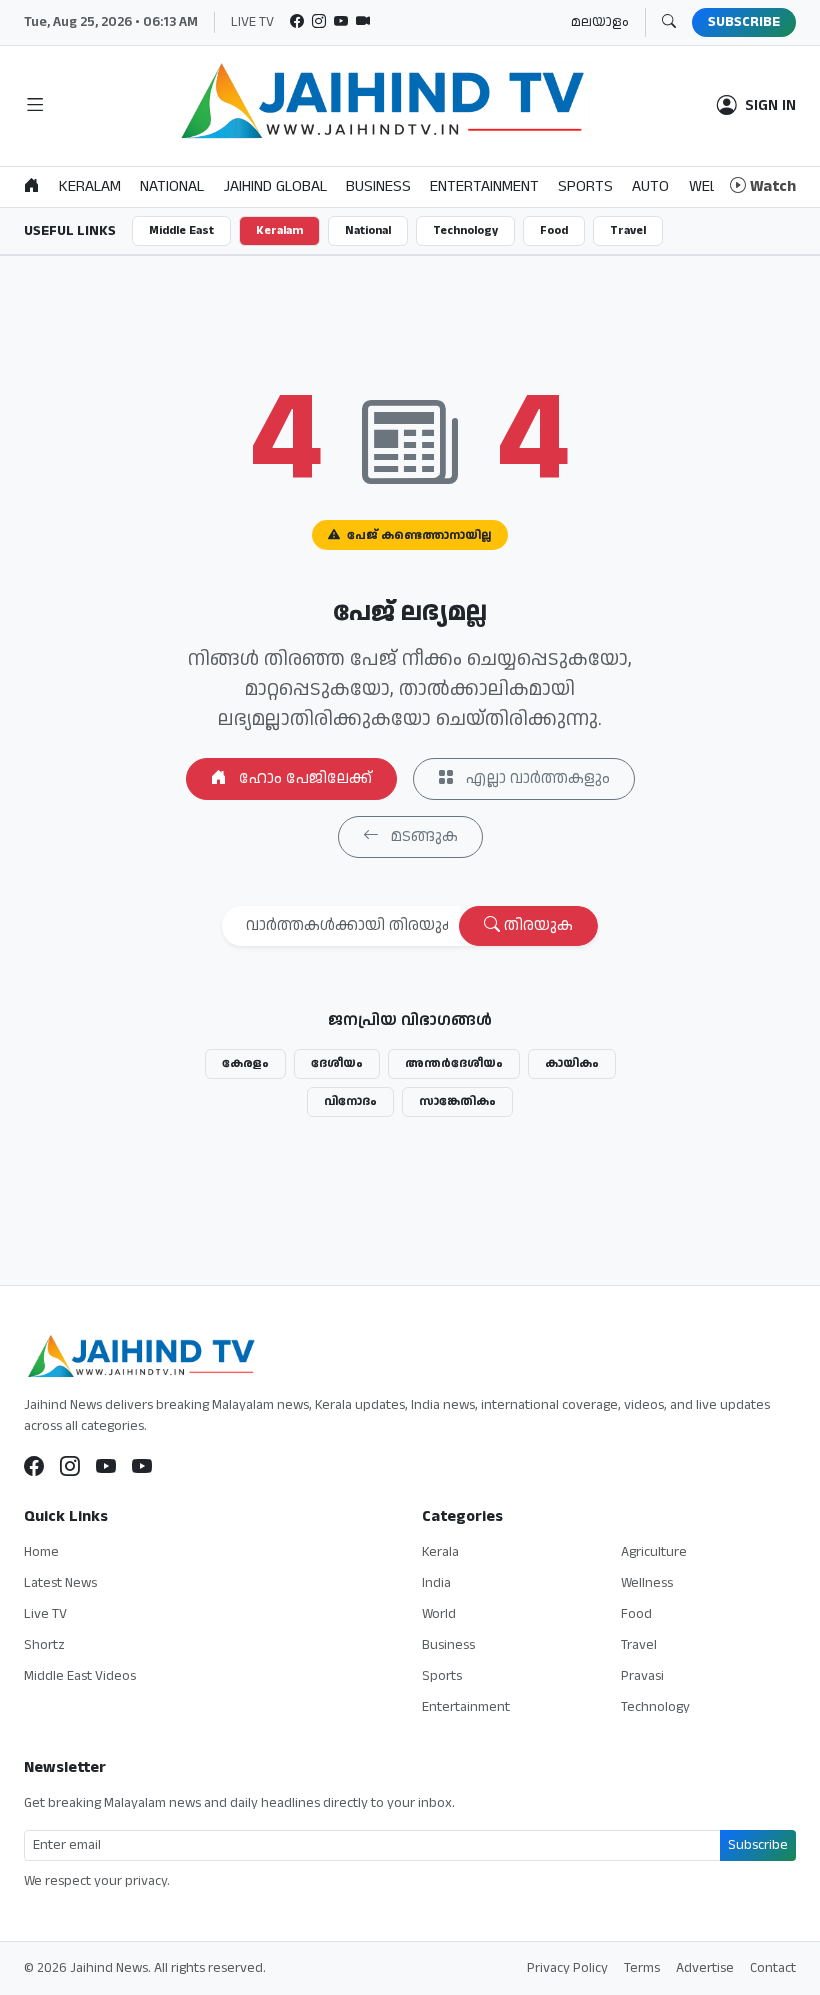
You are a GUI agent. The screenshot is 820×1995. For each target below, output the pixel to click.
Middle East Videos (80, 1676)
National (368, 230)
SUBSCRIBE (744, 22)
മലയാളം (600, 22)
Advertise (705, 1968)
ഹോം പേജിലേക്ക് (303, 778)
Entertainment (466, 1707)
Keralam (279, 230)
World (439, 1614)
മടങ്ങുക (422, 836)
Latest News (60, 1583)
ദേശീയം (337, 1063)
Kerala (440, 1552)
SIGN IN (770, 106)
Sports (442, 1676)
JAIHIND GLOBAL (275, 186)
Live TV (45, 1614)
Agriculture (654, 1552)
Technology (465, 230)
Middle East (181, 230)
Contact (773, 1968)
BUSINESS (378, 186)
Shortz (44, 1645)
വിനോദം (350, 1101)
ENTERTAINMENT (484, 186)
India (436, 1583)
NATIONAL (172, 186)
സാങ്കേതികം (457, 1101)
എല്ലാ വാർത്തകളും (536, 778)
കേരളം (245, 1063)
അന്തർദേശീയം (454, 1063)
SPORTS (585, 186)
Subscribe (758, 1845)
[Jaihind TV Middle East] (142, 1468)
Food (554, 230)
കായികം (572, 1063)
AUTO (650, 186)
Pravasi (642, 1676)
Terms (642, 1968)
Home (41, 1552)
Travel (628, 230)
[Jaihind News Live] (106, 1468)
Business (448, 1645)
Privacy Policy (567, 1968)
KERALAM (90, 186)
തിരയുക (536, 925)
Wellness (647, 1583)
